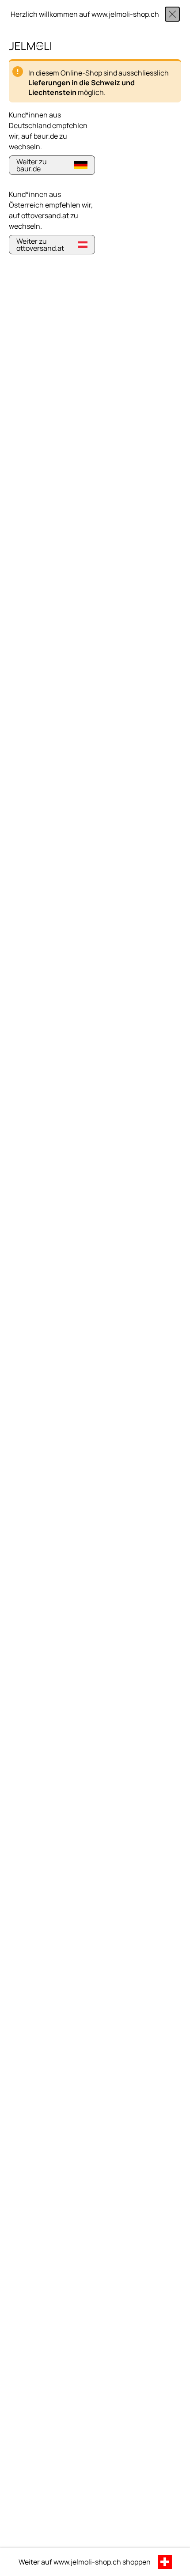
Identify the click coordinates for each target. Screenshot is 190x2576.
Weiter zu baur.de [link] (32, 165)
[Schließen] (172, 14)
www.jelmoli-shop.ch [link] (87, 2562)
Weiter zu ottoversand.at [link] (40, 245)
